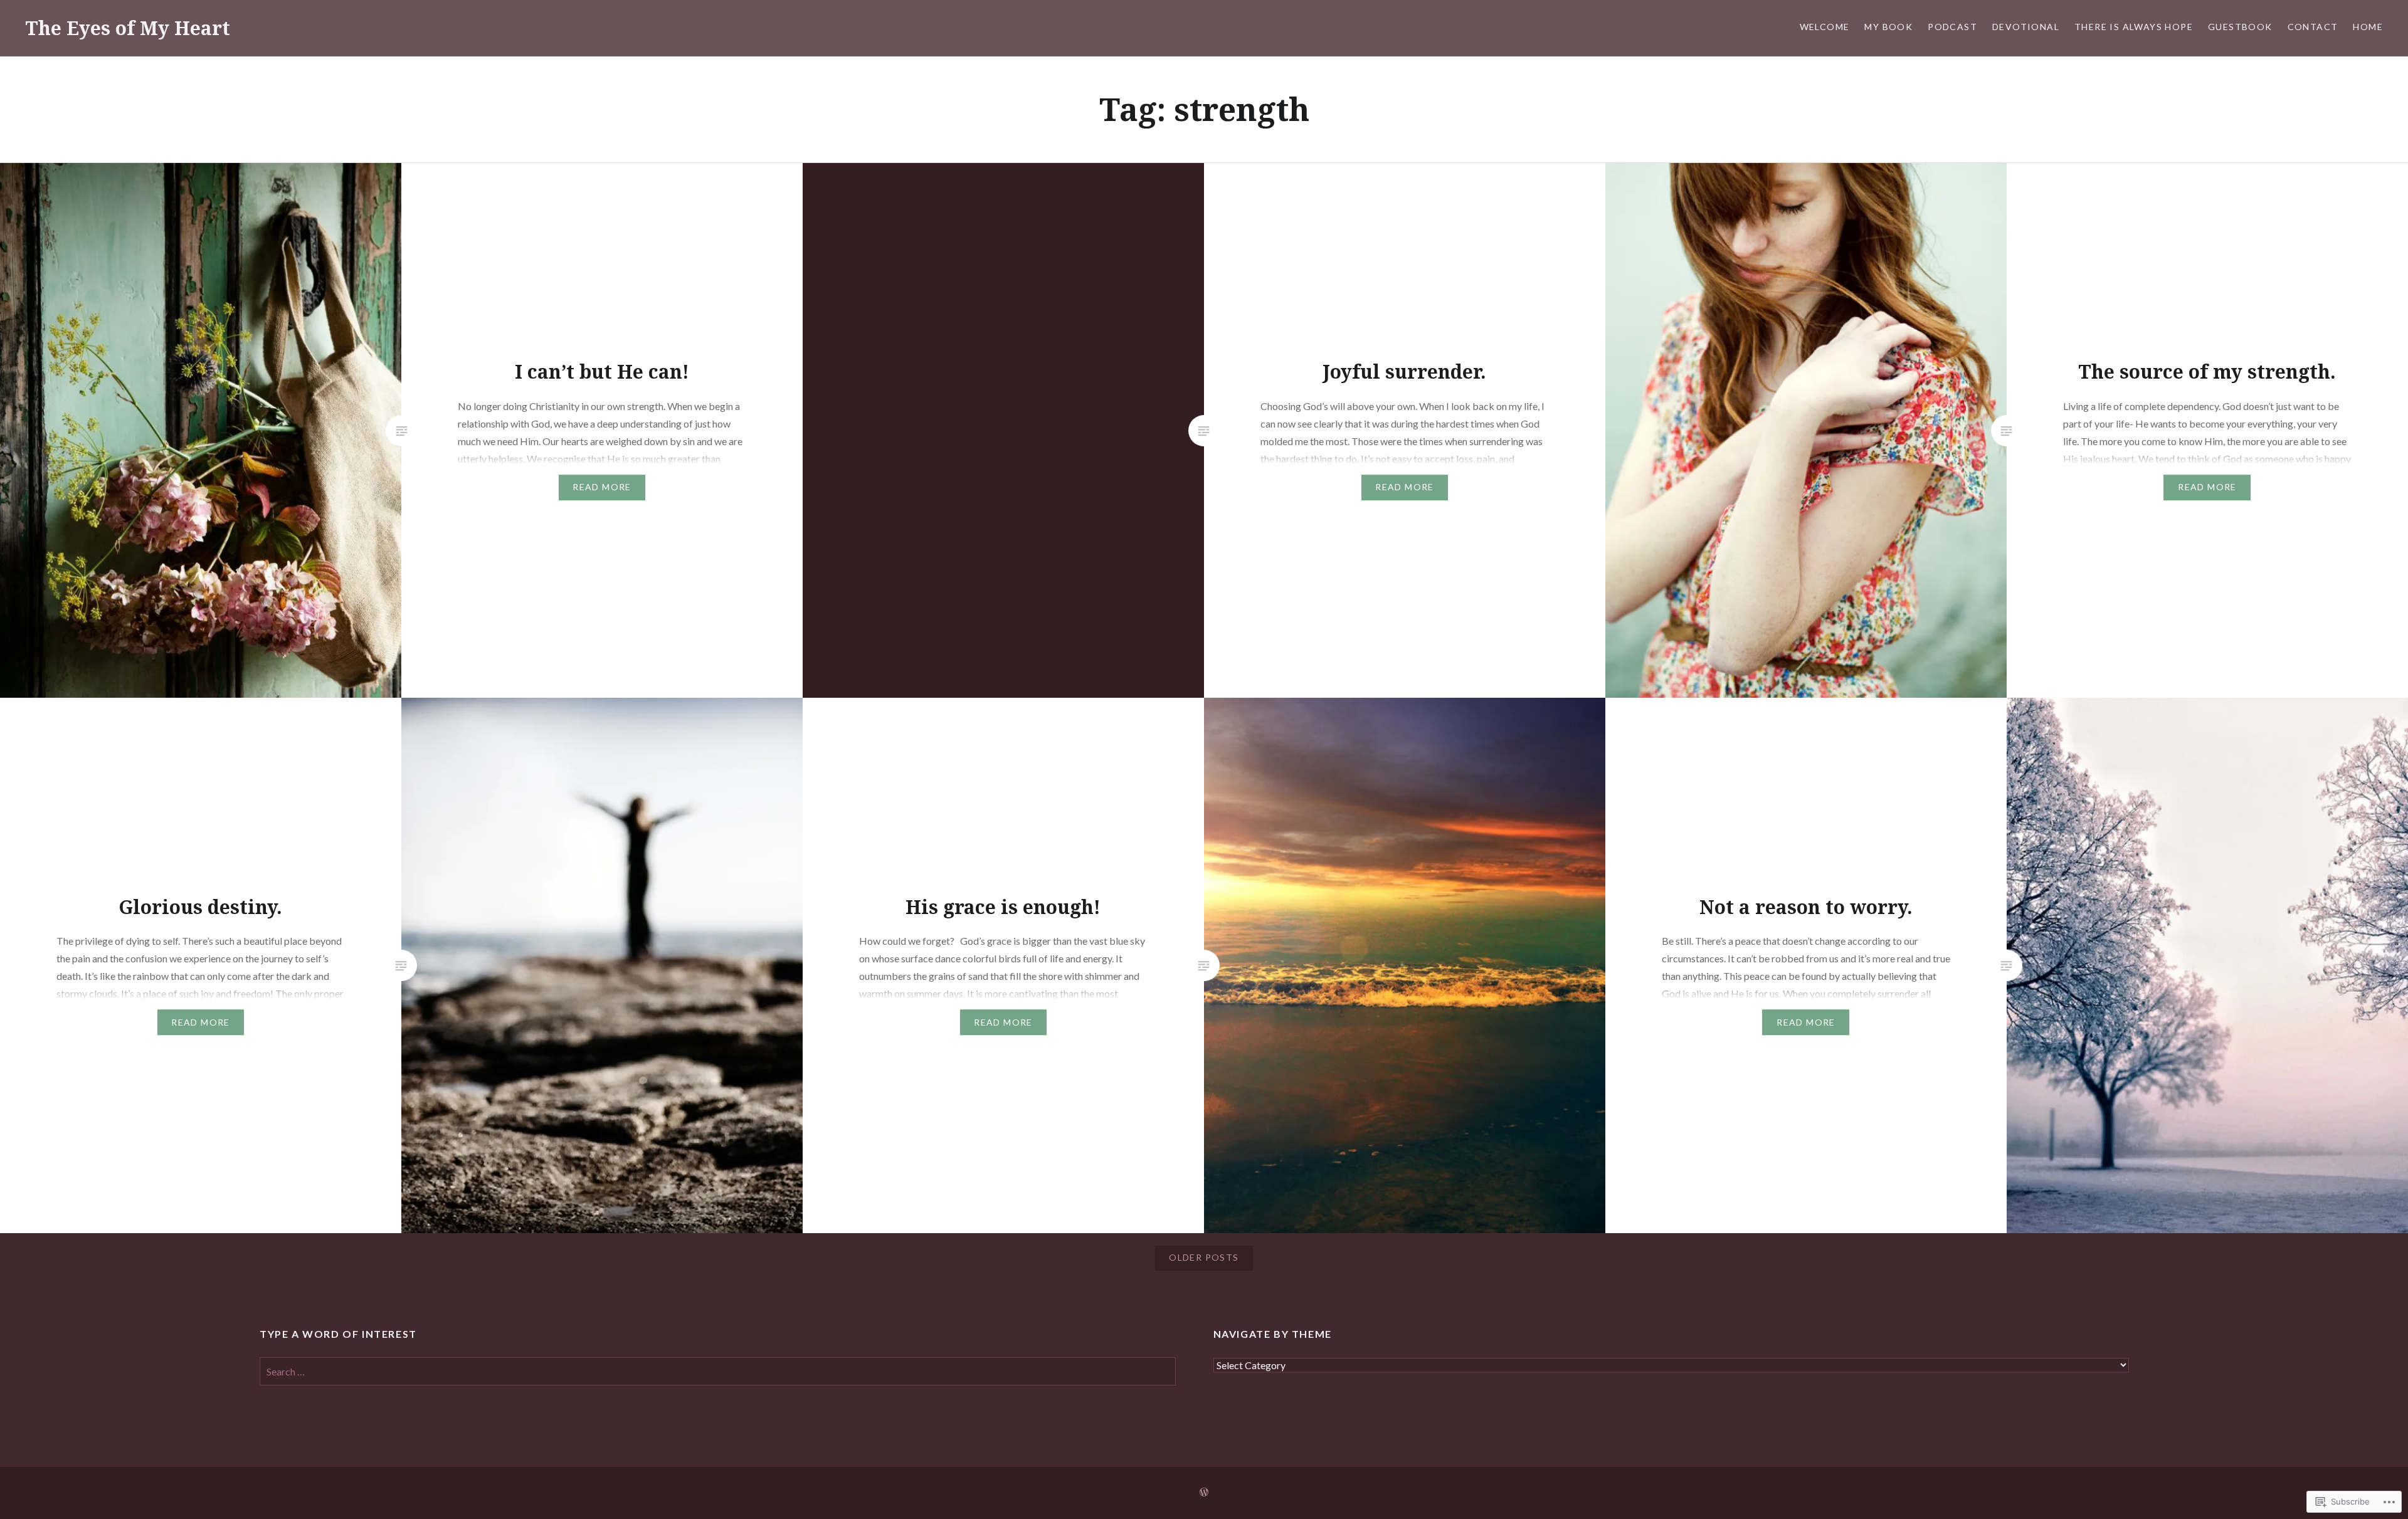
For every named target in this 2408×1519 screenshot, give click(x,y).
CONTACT (2313, 27)
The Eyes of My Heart (128, 28)
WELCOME (1825, 27)
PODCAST (1952, 27)
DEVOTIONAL (2026, 27)
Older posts (1204, 1257)
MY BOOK (1888, 27)
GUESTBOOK (2240, 27)
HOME (2368, 27)
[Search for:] (718, 1371)
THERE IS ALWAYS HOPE (2134, 27)
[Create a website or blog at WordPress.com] (1204, 1492)
